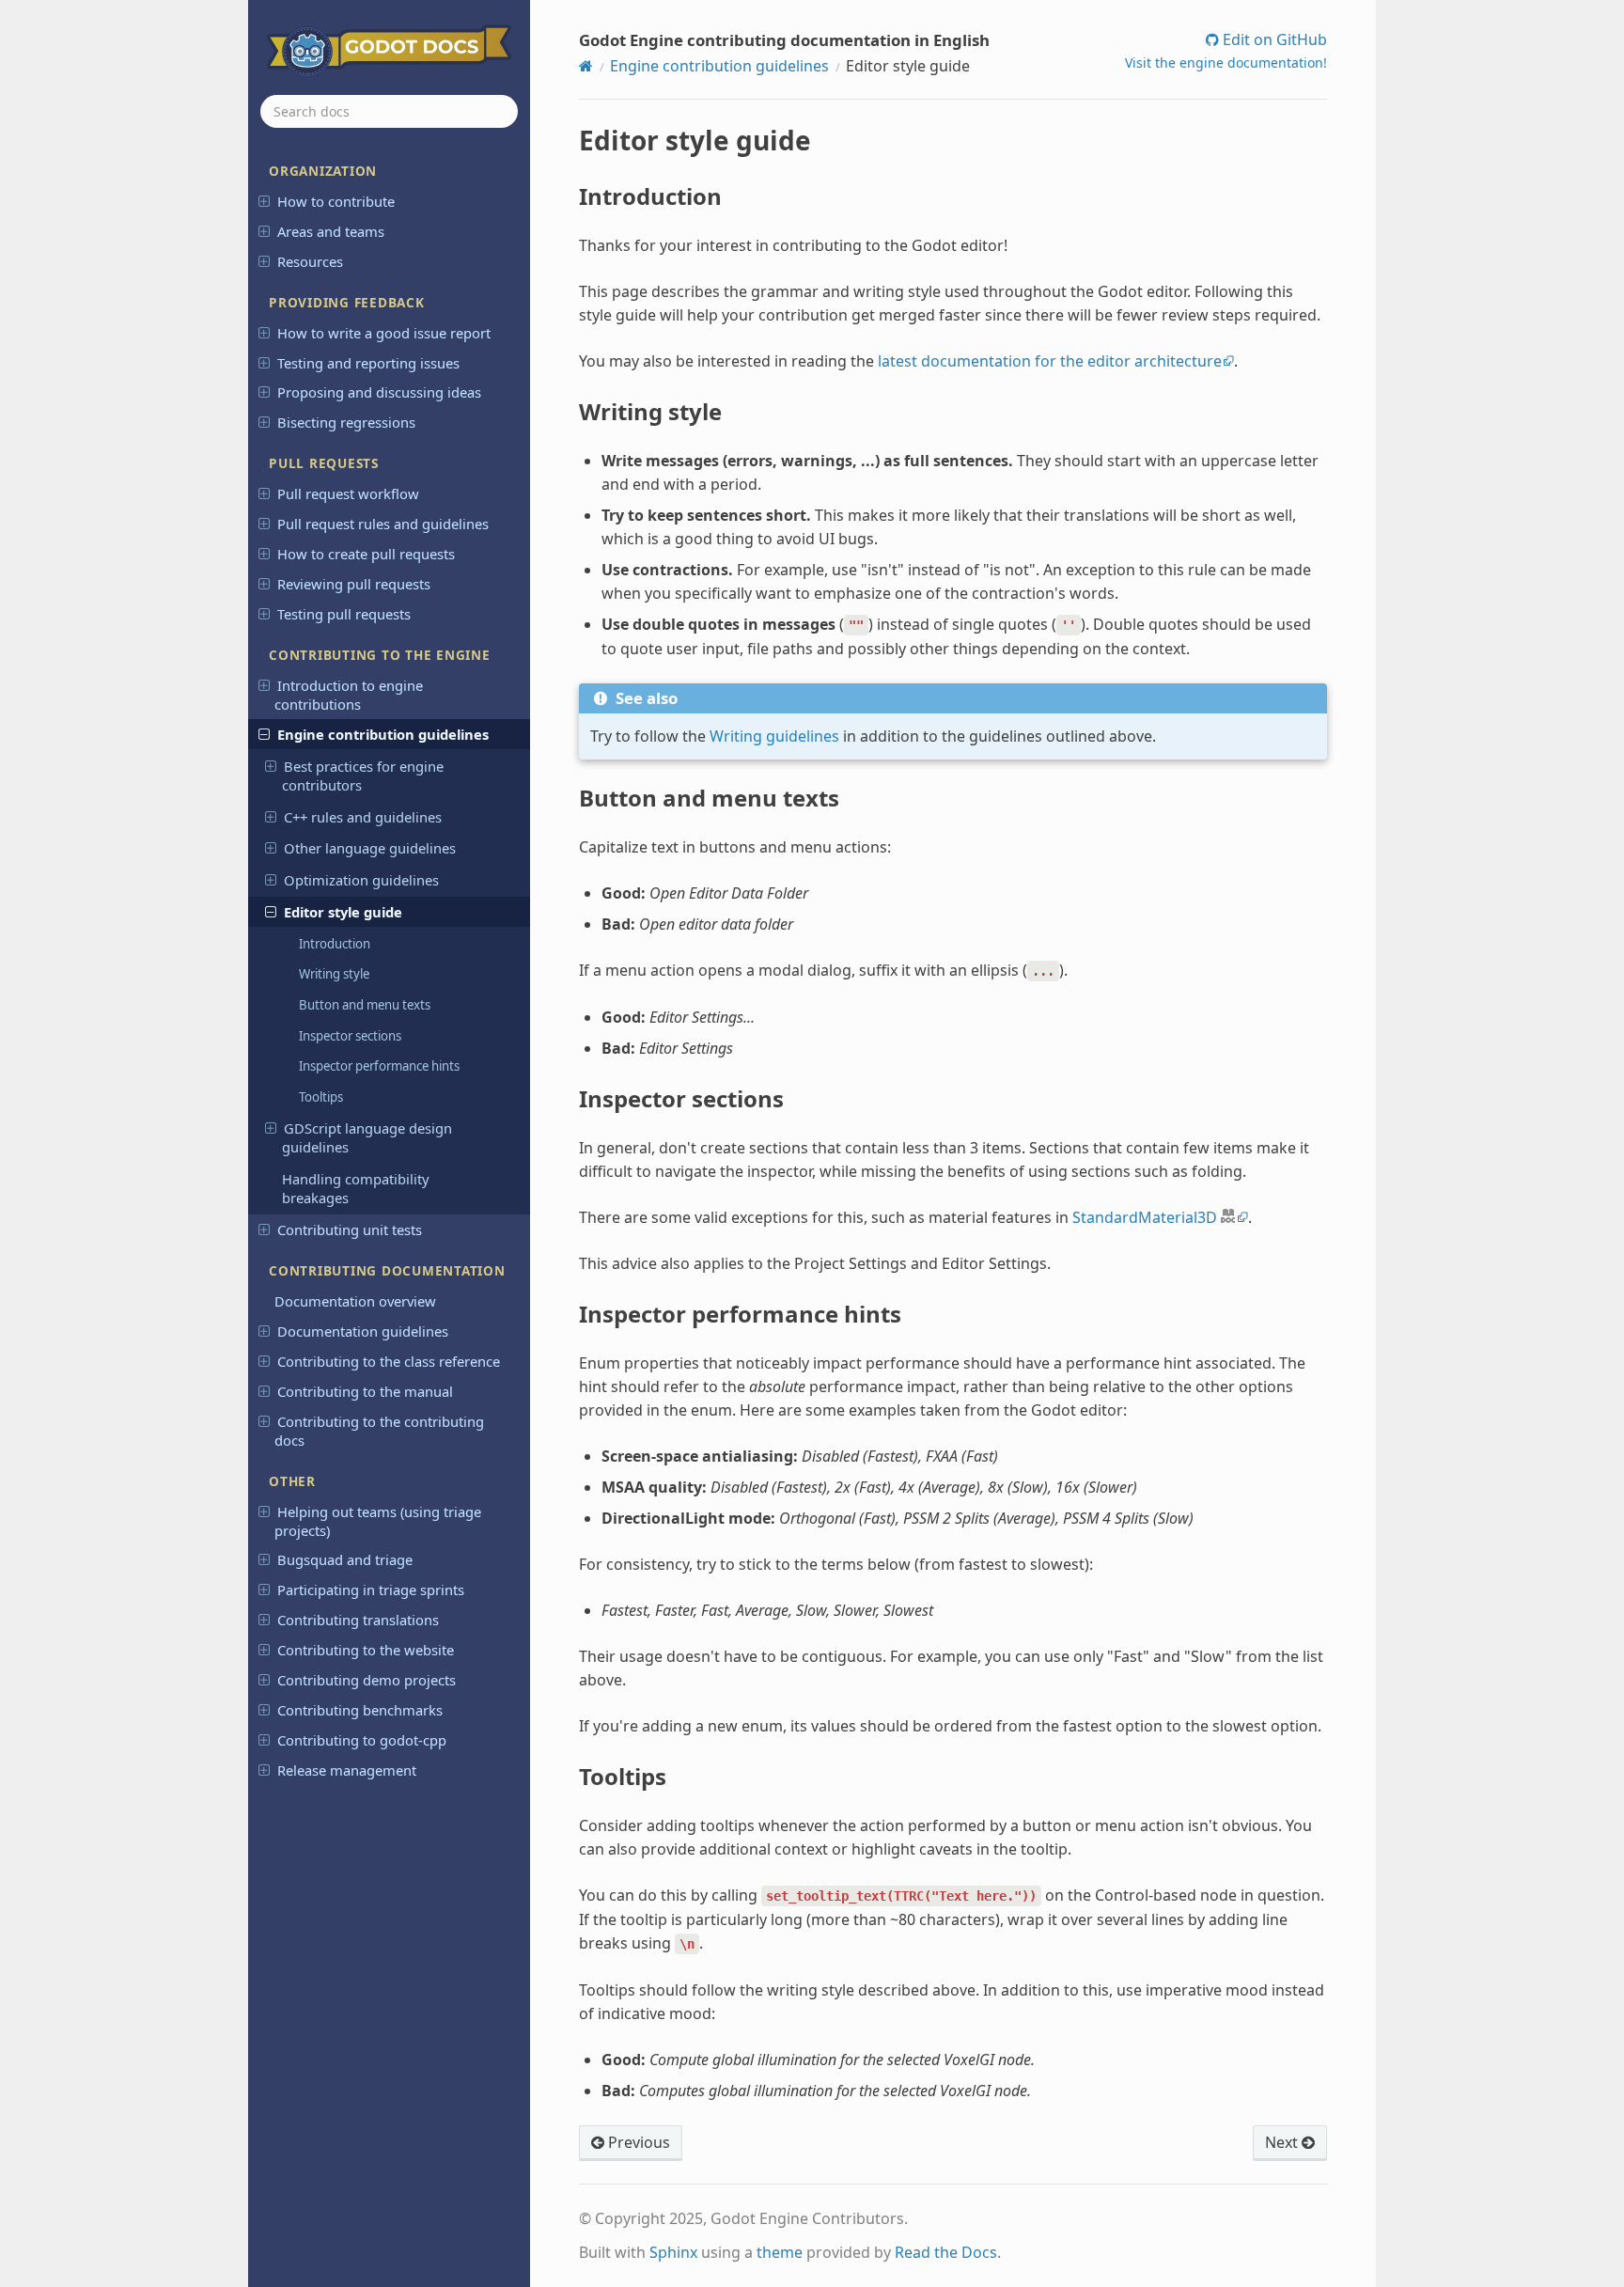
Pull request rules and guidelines (383, 524)
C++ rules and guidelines (363, 817)
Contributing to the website (366, 1650)
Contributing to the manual (365, 1391)
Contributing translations (358, 1620)
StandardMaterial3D (1145, 1217)
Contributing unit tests (350, 1230)
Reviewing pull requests (354, 584)
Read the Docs (946, 2252)
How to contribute (336, 201)
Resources (310, 261)
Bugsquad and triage (345, 1559)
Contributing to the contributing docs (379, 1431)
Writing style (334, 974)
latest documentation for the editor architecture (1050, 361)
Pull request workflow (348, 493)
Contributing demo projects (367, 1680)
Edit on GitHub (1273, 39)
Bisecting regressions (346, 422)
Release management (347, 1770)
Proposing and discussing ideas (379, 392)
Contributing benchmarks (360, 1710)
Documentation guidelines (363, 1331)
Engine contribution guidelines (383, 734)
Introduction (335, 944)
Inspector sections (350, 1036)
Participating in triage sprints (371, 1590)
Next (1283, 2142)
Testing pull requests (344, 614)
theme (780, 2252)
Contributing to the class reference (389, 1361)
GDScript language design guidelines (367, 1137)
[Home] (586, 66)
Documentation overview (355, 1301)
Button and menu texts (365, 1005)
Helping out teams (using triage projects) (377, 1521)
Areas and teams (331, 231)
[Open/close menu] (264, 200)
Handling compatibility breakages (356, 1188)
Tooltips (321, 1097)
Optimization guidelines (361, 880)
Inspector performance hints (379, 1066)
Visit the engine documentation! (1226, 63)
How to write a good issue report (384, 333)
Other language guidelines (370, 848)
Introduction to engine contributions (348, 695)
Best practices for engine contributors (363, 775)
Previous (637, 2142)
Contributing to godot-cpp (362, 1740)
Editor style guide (343, 912)
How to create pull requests (366, 554)
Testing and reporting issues (368, 363)
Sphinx (673, 2252)
